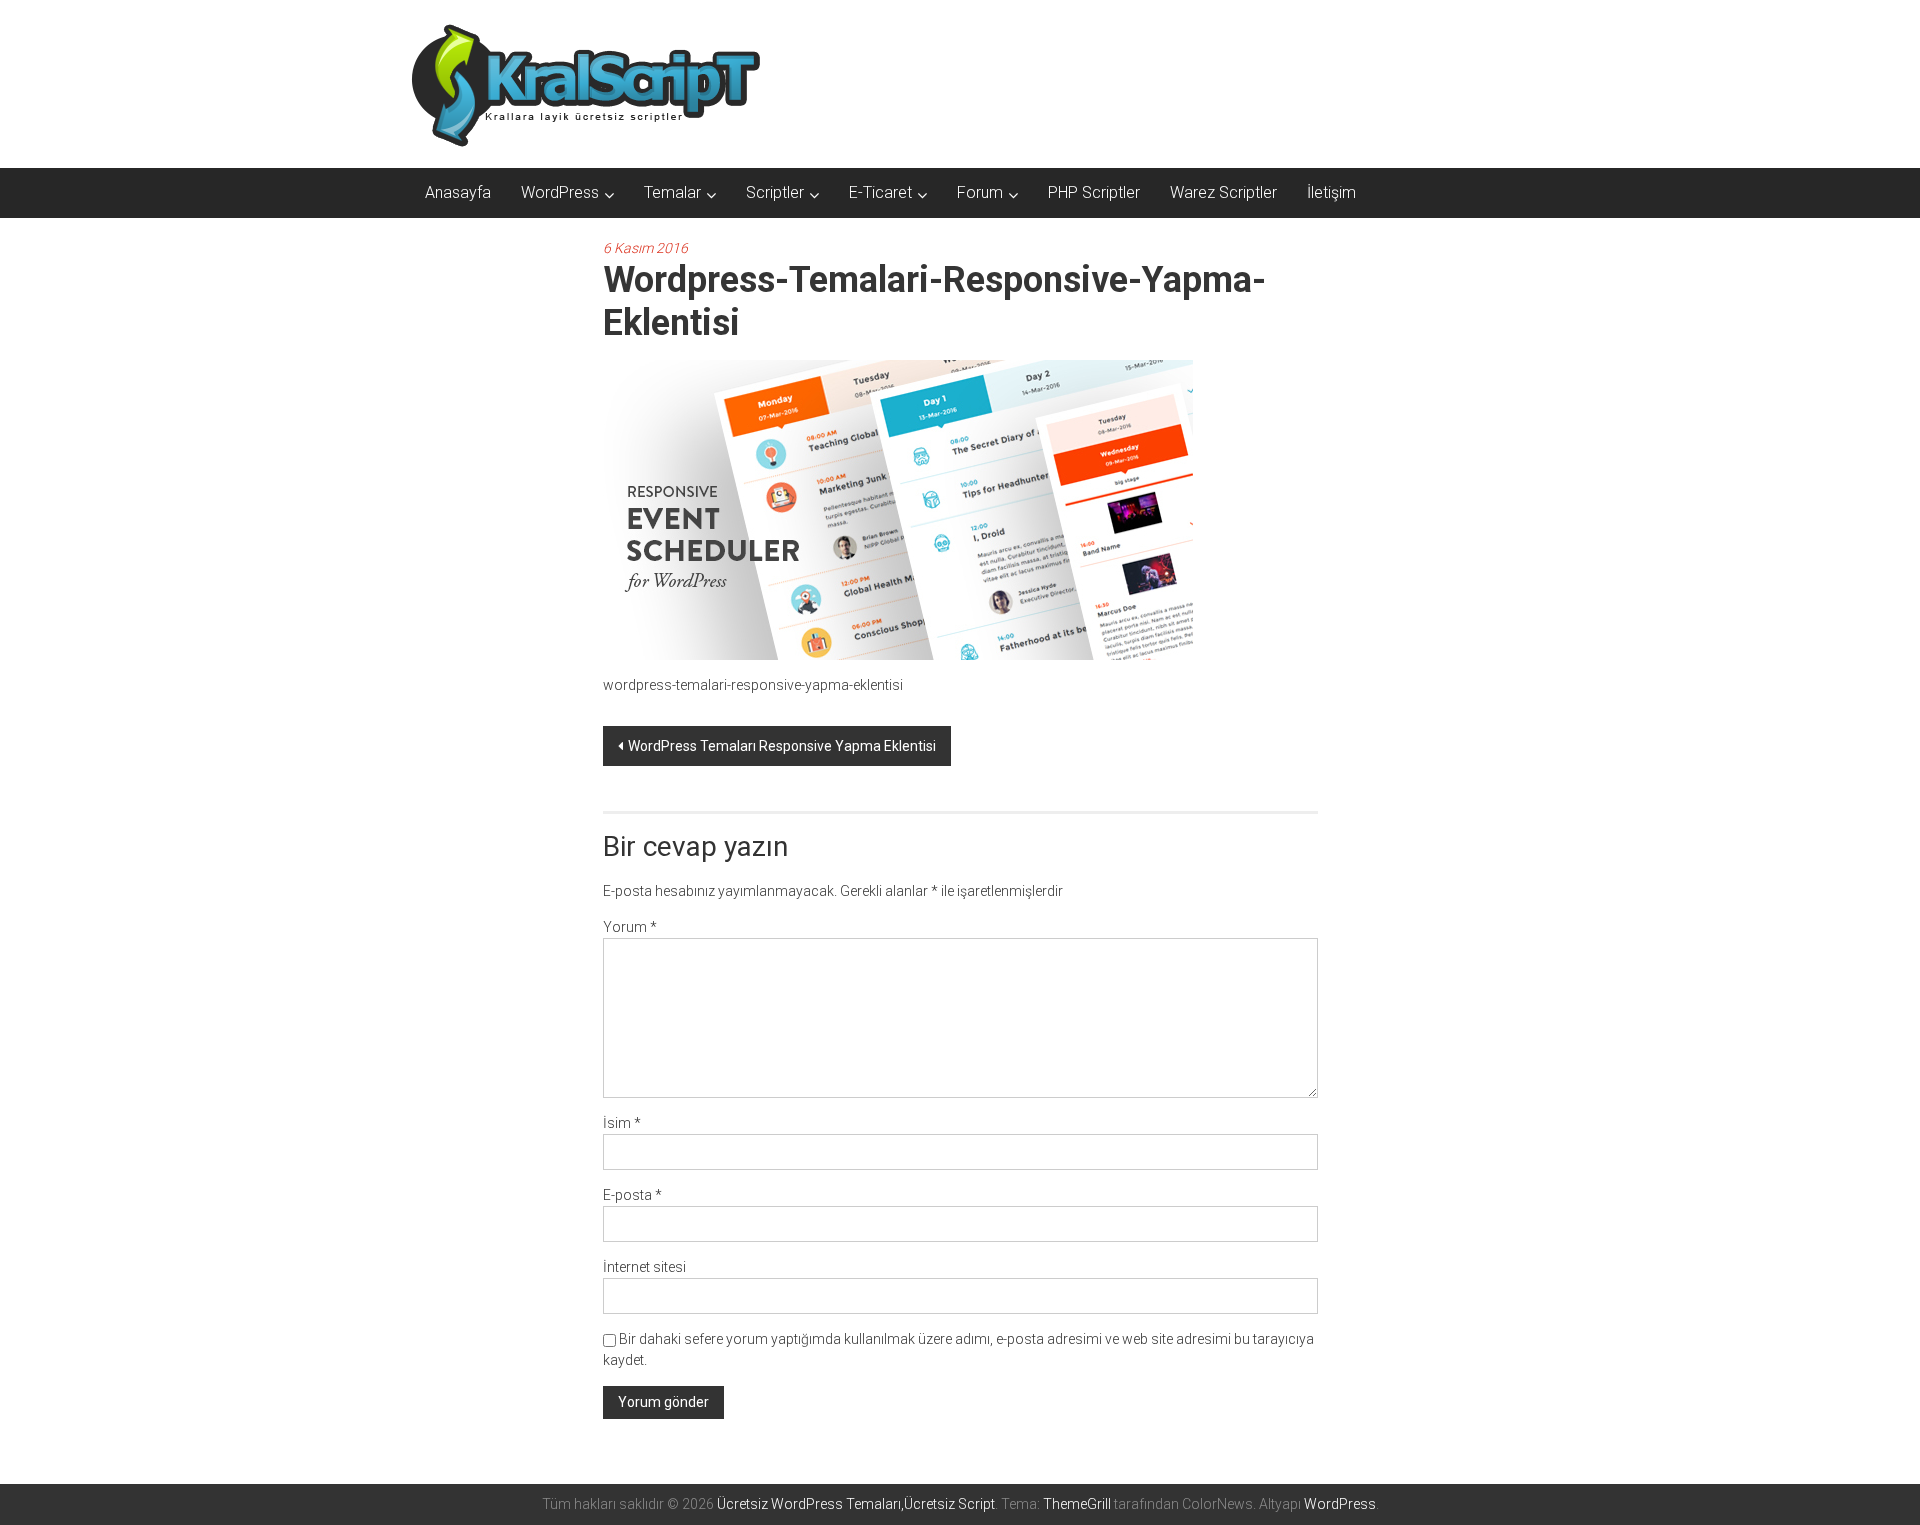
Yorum (630, 927)
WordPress (560, 192)
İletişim (1331, 192)
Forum (980, 192)
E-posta (632, 1195)
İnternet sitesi (644, 1267)
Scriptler (775, 192)
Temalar (672, 192)
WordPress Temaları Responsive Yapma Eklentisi (782, 746)
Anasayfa (458, 192)
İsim (622, 1123)
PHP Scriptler (1094, 192)
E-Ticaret (880, 192)
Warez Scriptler (1223, 192)
